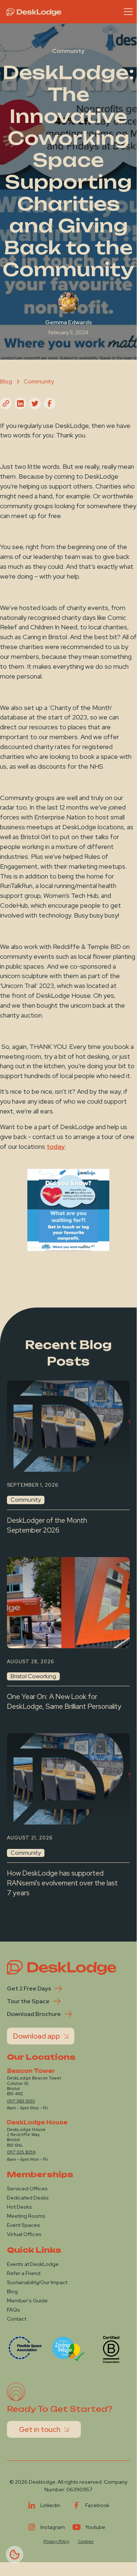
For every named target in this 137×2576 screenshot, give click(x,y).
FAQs (13, 2310)
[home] (32, 12)
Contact (17, 2319)
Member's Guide (27, 2301)
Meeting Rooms (26, 2216)
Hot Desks (19, 2207)
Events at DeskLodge (33, 2264)
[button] (127, 12)
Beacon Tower (31, 2071)
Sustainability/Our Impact (37, 2282)
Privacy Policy (56, 2541)
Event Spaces (24, 2225)
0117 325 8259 (21, 2152)
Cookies (86, 2541)
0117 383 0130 (21, 2101)
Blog (12, 2291)
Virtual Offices (24, 2234)
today (56, 1146)
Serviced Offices (27, 2189)
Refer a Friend (24, 2273)
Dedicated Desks (28, 2198)
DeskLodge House (37, 2123)
